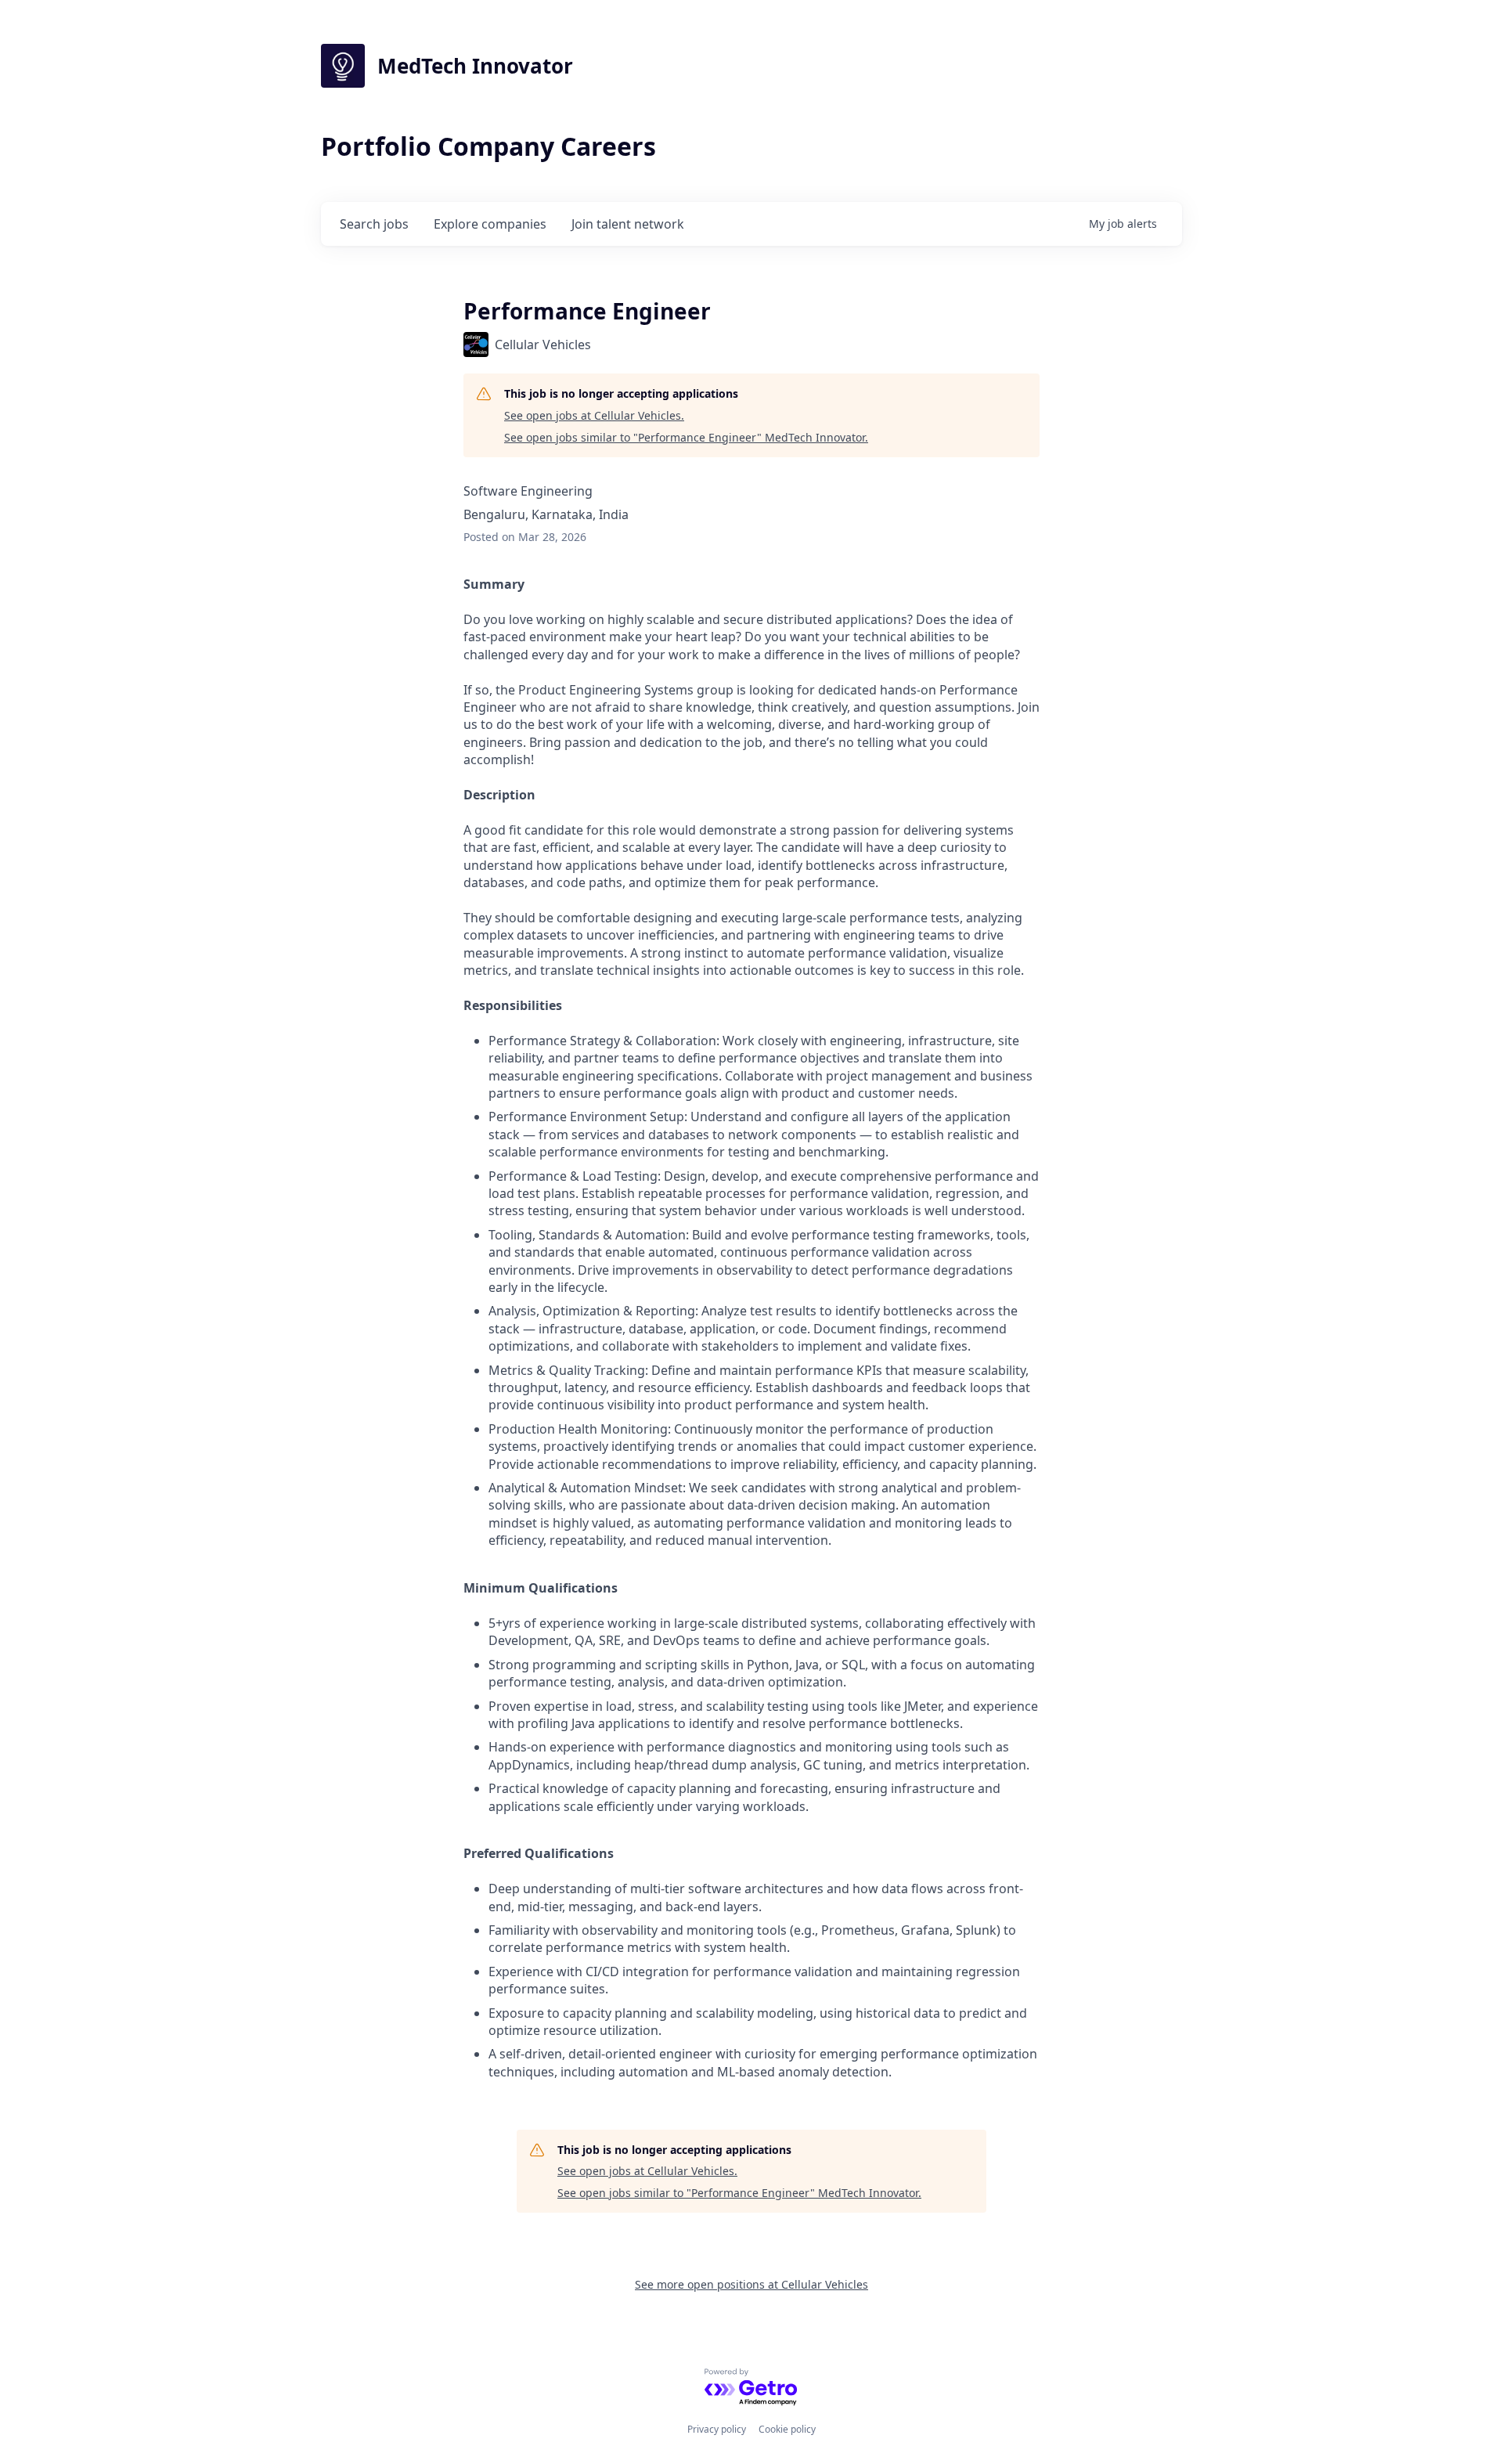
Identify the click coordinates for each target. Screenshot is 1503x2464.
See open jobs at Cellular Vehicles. (594, 415)
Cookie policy (787, 2429)
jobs (374, 224)
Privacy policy (717, 2429)
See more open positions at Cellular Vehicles (751, 2284)
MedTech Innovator (475, 66)
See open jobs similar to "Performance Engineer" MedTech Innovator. (686, 437)
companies (490, 224)
